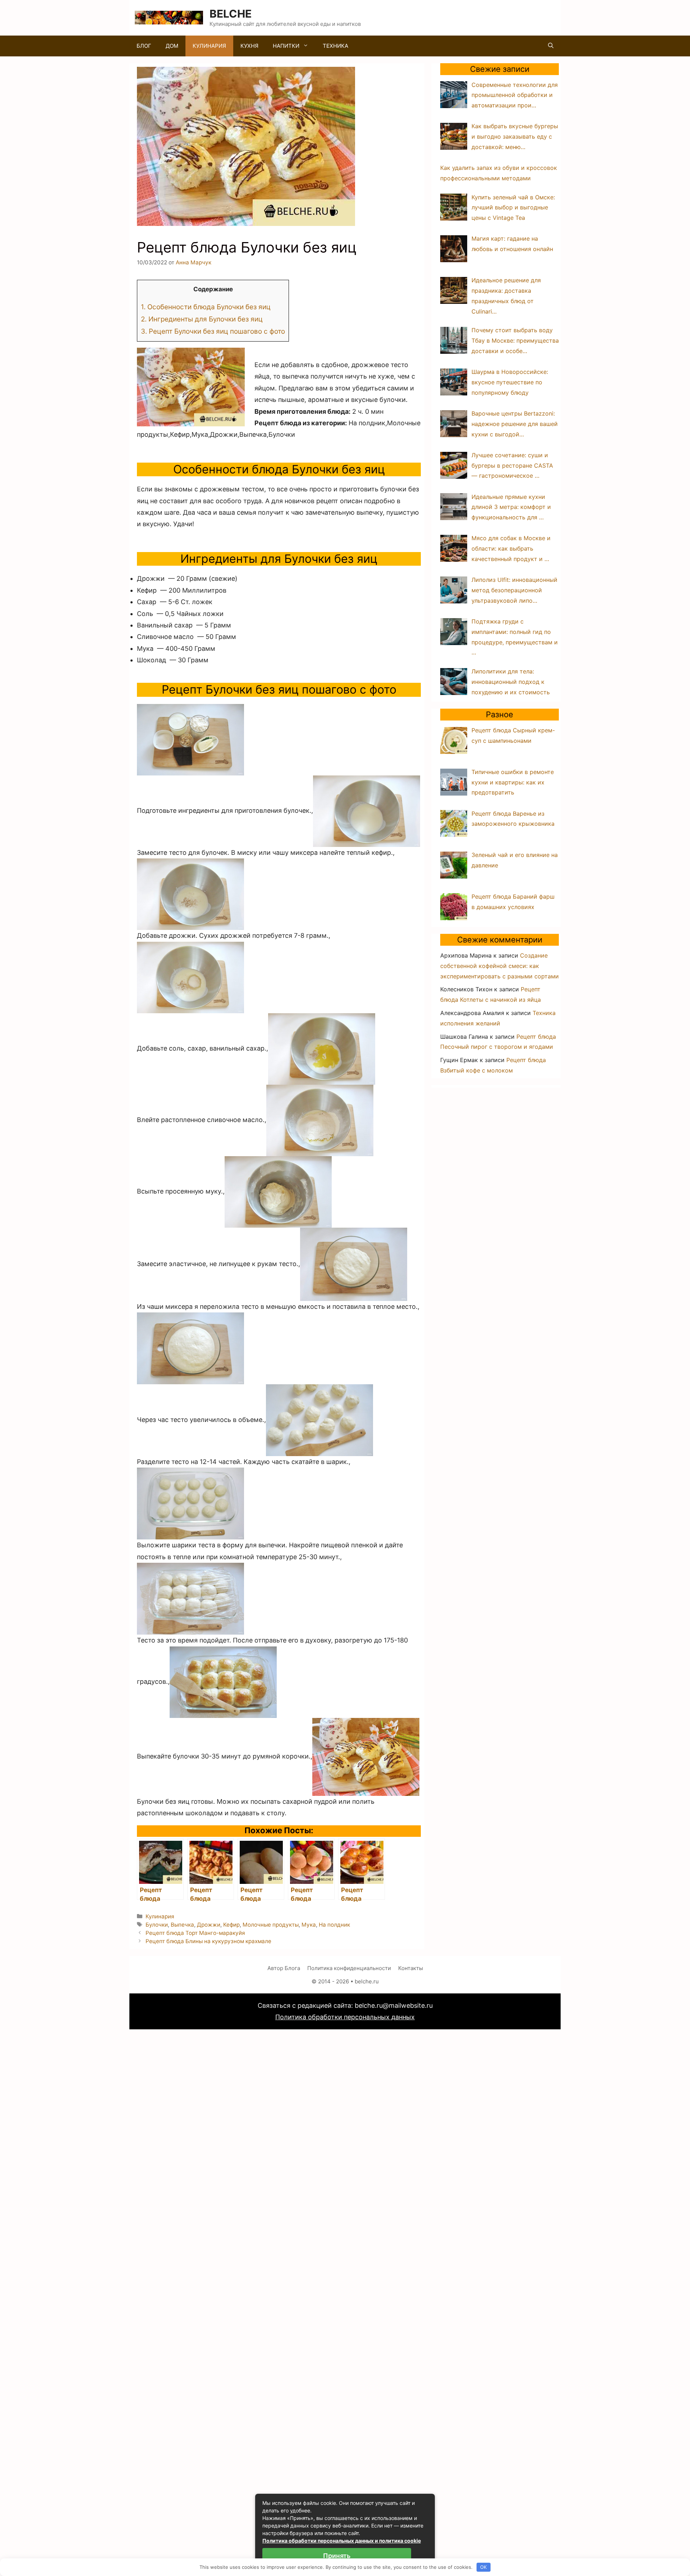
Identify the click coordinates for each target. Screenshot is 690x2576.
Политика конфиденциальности (349, 1968)
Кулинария (209, 46)
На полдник (334, 1925)
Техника (335, 46)
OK (483, 2567)
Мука (309, 1925)
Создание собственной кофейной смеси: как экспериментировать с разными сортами (500, 966)
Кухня (249, 46)
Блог (144, 46)
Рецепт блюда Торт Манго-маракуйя (195, 1933)
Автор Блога (284, 1968)
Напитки (286, 46)
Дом (172, 46)
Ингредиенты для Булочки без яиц (202, 319)
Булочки (157, 1925)
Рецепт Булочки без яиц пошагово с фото (213, 331)
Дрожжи (209, 1925)
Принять (337, 2556)
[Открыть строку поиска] (551, 46)
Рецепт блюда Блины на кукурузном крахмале (208, 1941)
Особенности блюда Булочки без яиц (206, 307)
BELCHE (231, 14)
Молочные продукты (271, 1925)
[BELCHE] (169, 17)
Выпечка (182, 1925)
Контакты (411, 1968)
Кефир (231, 1925)
